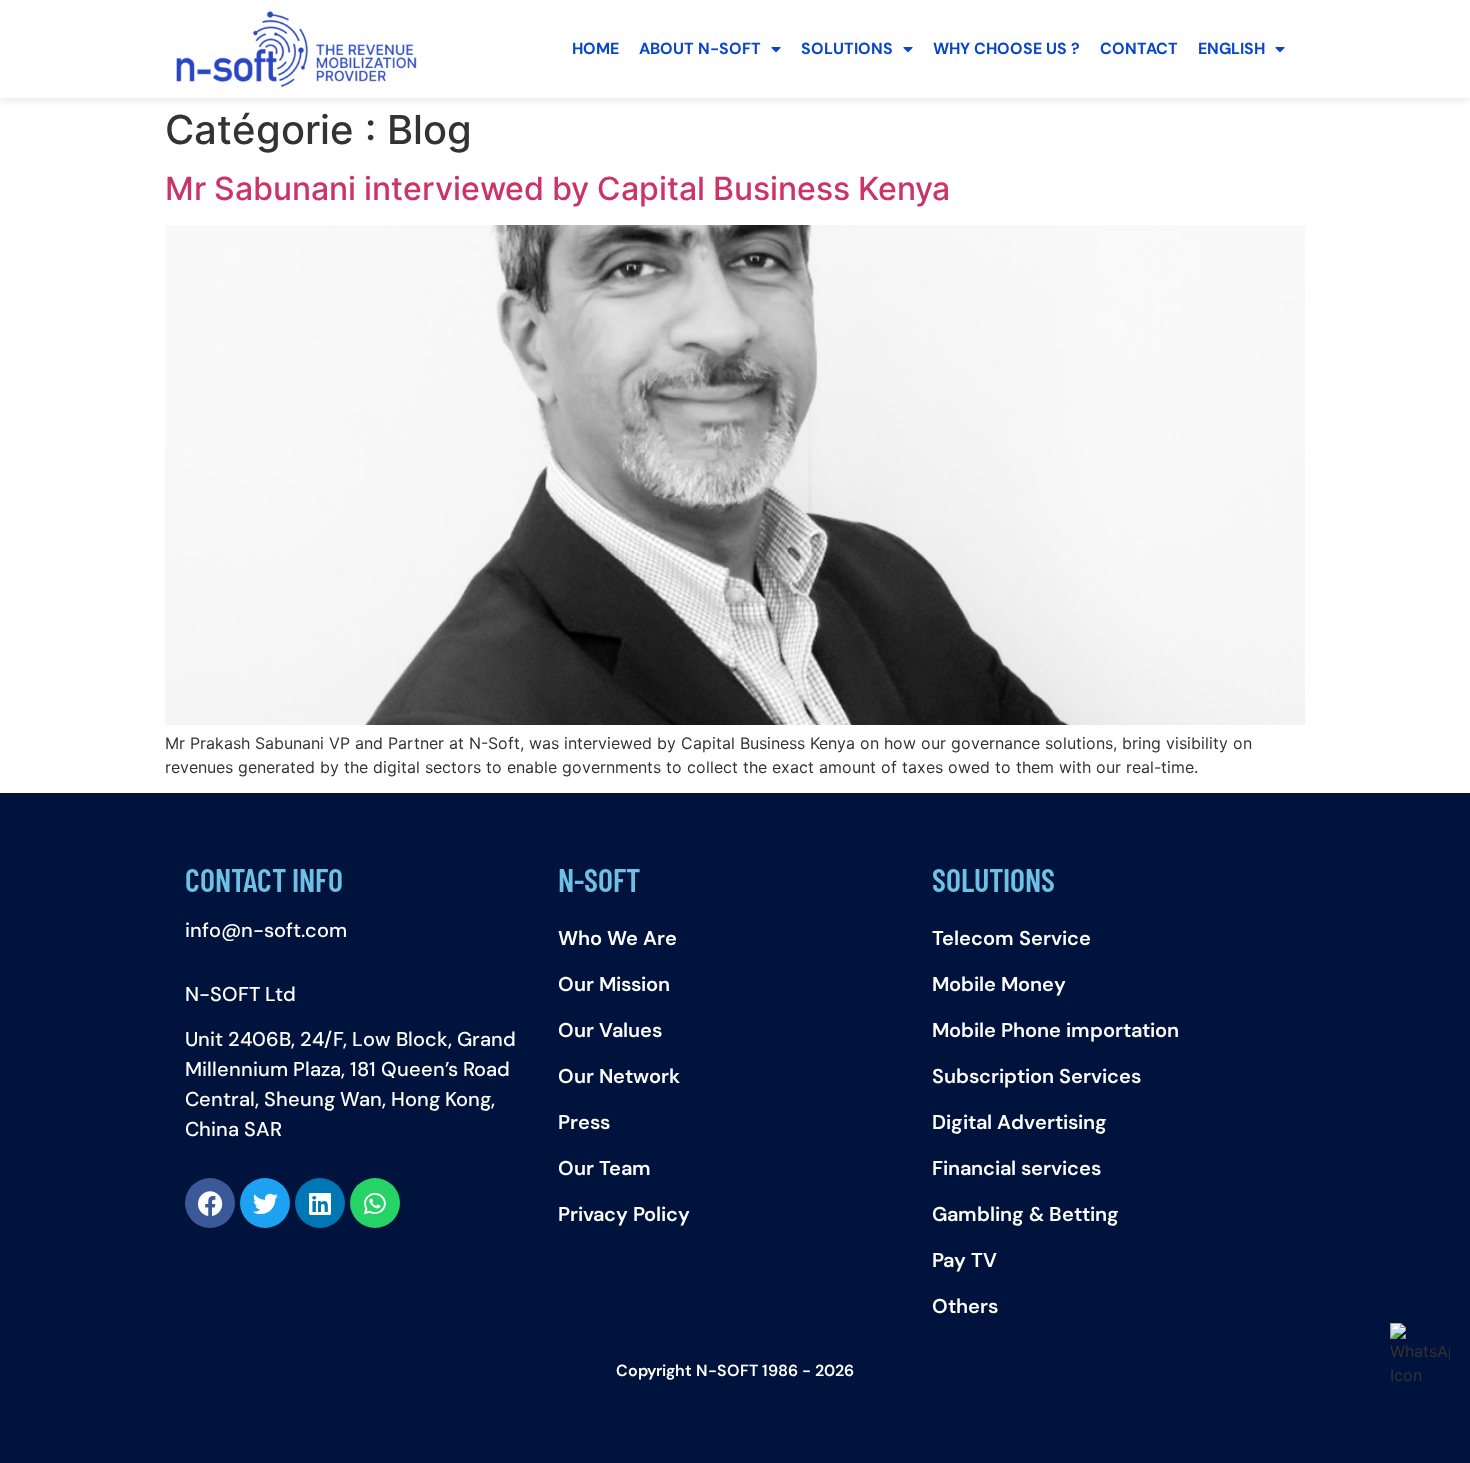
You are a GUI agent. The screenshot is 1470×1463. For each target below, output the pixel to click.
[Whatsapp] (375, 1203)
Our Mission (614, 984)
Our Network (619, 1076)
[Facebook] (210, 1203)
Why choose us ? (1006, 48)
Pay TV (964, 1260)
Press (584, 1122)
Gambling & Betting (1025, 1214)
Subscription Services (1036, 1076)
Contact (1139, 48)
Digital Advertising (1019, 1122)
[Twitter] (265, 1203)
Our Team (604, 1168)
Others (965, 1306)
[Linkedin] (320, 1203)
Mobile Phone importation (1055, 1030)
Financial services (1016, 1168)
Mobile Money (999, 984)
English (1231, 48)
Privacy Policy (624, 1214)
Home (595, 48)
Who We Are (617, 938)
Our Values (610, 1030)
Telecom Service (1011, 938)
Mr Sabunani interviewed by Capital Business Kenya (557, 188)
